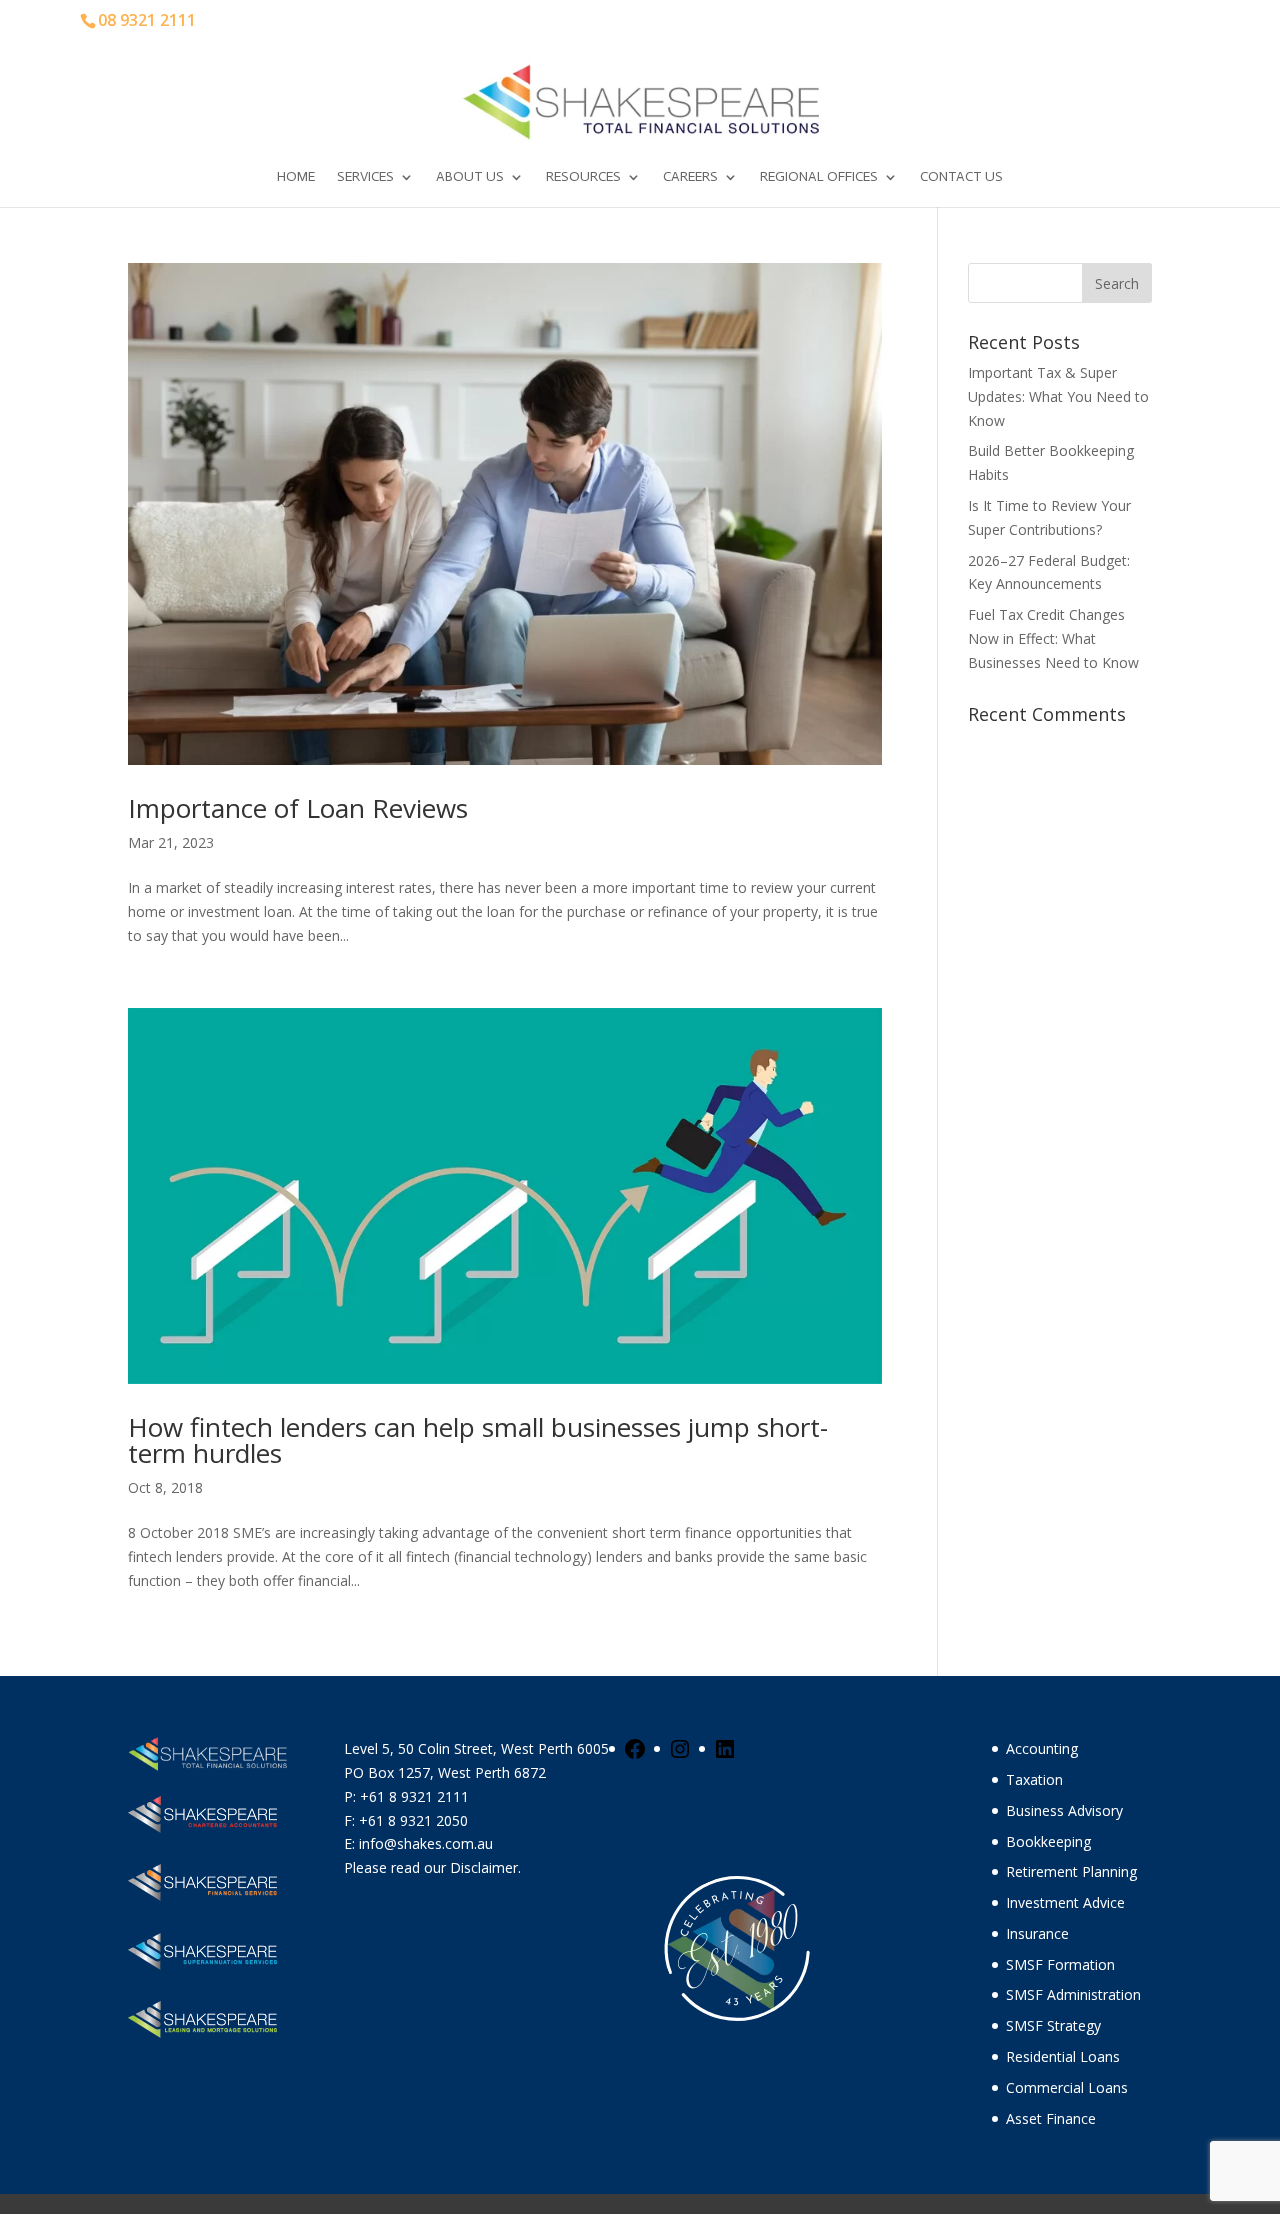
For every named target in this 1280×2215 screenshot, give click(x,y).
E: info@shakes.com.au (420, 1843)
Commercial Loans (1067, 2087)
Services (365, 177)
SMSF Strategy (1053, 2025)
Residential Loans (1063, 2056)
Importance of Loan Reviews (298, 808)
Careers (690, 177)
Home (296, 177)
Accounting (1042, 1748)
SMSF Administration (1073, 1994)
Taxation (1034, 1779)
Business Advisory (1064, 1810)
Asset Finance (1051, 2118)
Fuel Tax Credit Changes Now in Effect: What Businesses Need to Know (1053, 638)
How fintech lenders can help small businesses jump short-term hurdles (478, 1440)
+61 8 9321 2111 (414, 1796)
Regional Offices (819, 177)
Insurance (1037, 1933)
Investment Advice (1065, 1902)
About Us (470, 177)
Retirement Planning (1071, 1871)
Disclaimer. (485, 1867)
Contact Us (961, 177)
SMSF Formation (1060, 1964)
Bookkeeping (1048, 1841)
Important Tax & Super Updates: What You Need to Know (1058, 396)
